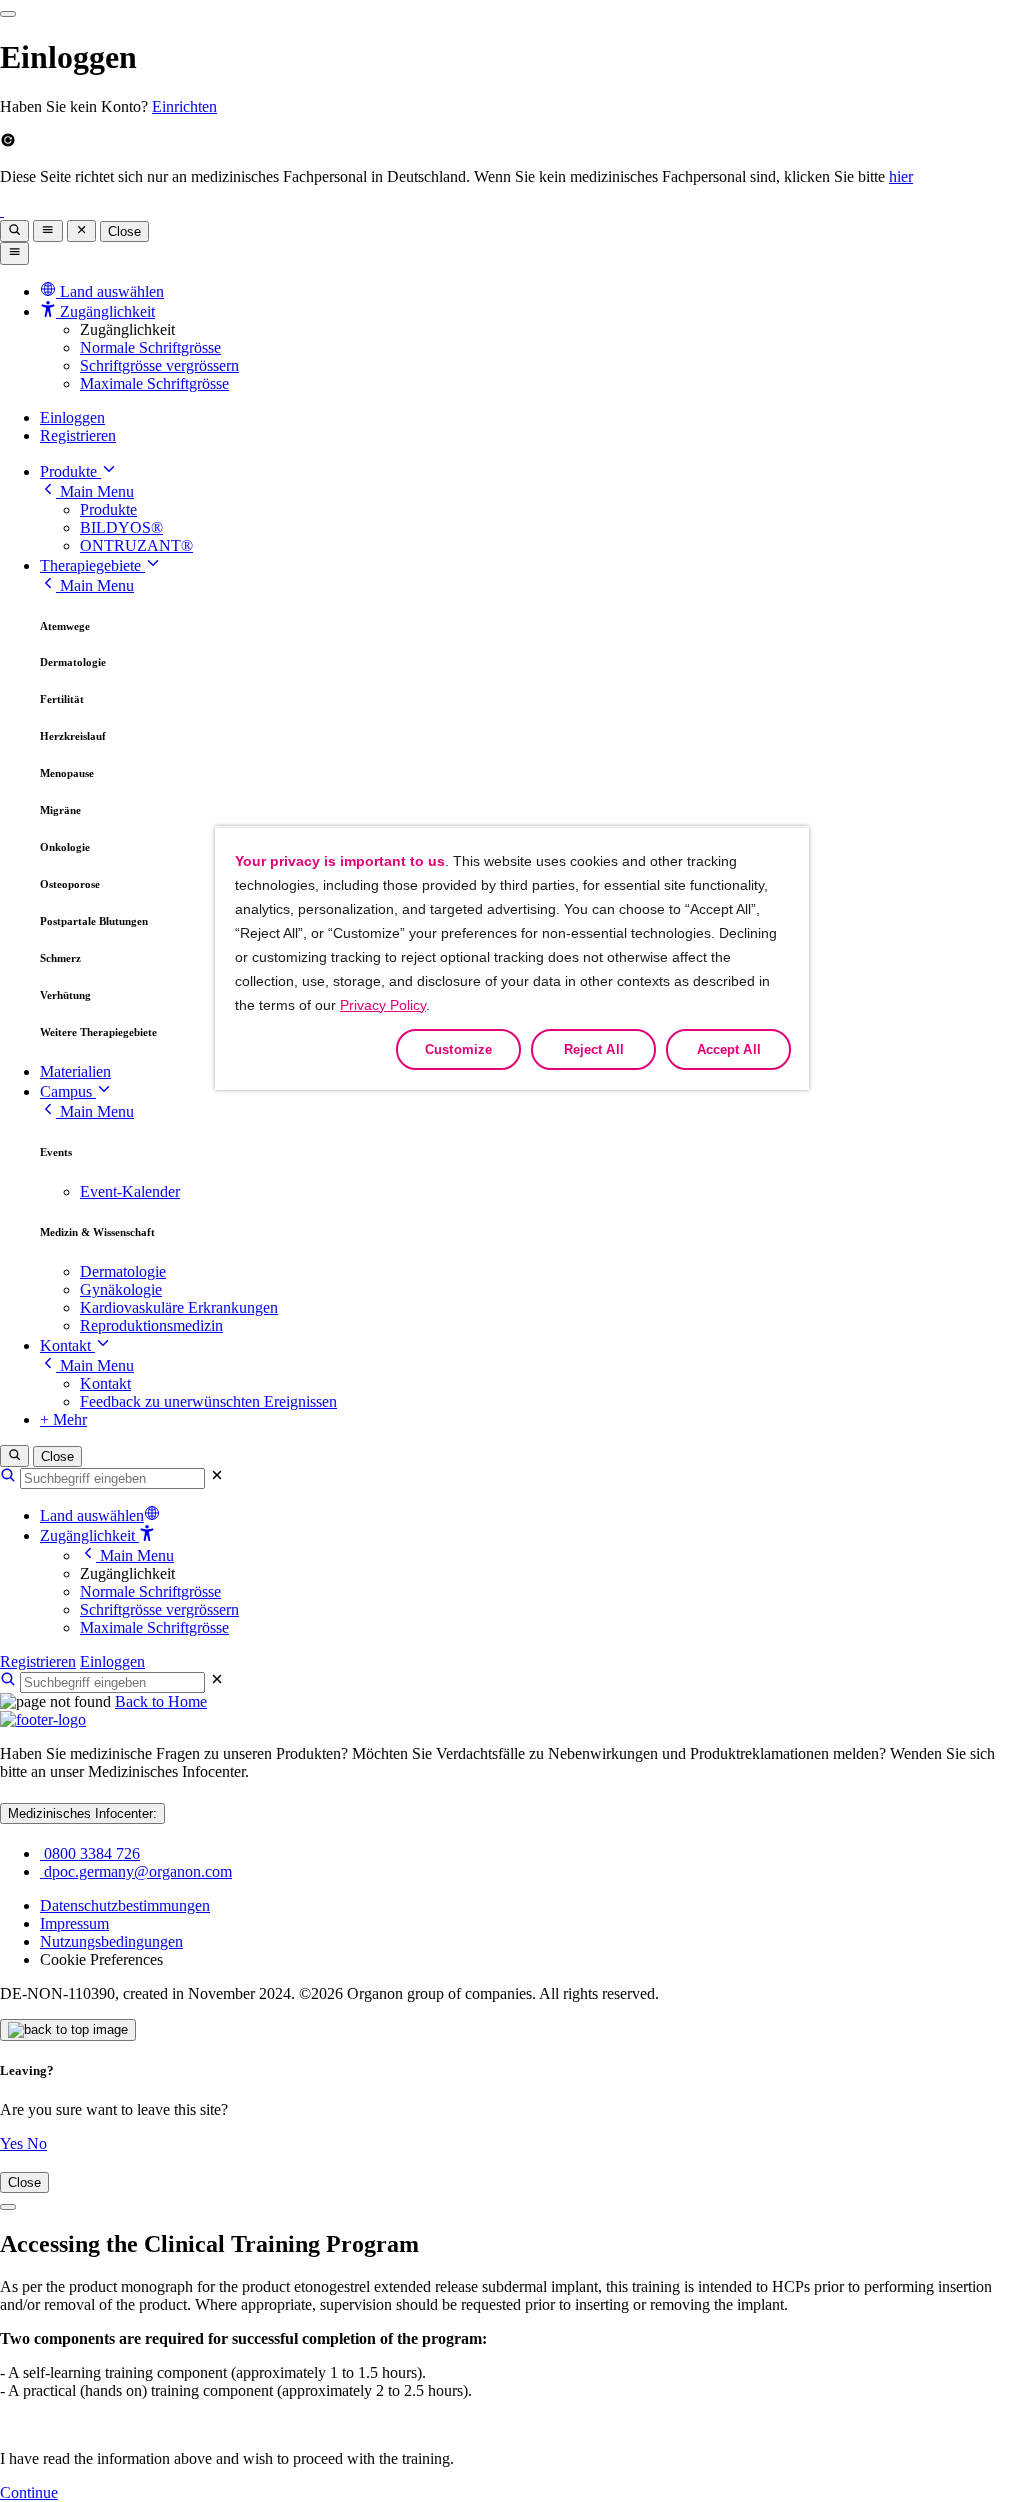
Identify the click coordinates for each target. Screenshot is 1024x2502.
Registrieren (78, 435)
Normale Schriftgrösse (150, 347)
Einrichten (184, 106)
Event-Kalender (130, 1191)
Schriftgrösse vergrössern (159, 365)
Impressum (74, 1923)
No (37, 2143)
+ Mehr (63, 1419)
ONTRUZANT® (136, 545)
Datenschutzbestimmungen (125, 1905)
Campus (68, 1091)
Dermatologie (123, 1271)
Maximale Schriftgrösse (154, 383)
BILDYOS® (121, 527)
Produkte (70, 471)
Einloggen (72, 417)
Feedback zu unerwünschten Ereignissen (208, 1401)
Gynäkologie (121, 1289)
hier (901, 176)
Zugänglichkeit (89, 1535)
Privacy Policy (383, 1005)
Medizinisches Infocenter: (82, 1813)
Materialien (75, 1071)
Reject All (594, 1049)
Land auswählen (92, 1515)
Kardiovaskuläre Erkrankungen (179, 1307)
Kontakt (67, 1345)
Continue (29, 2492)
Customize (458, 1049)
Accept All (729, 1049)
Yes (13, 2143)
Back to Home (161, 1701)
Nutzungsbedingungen (111, 1941)
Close (124, 231)
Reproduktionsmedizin (151, 1325)
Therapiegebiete (92, 565)
